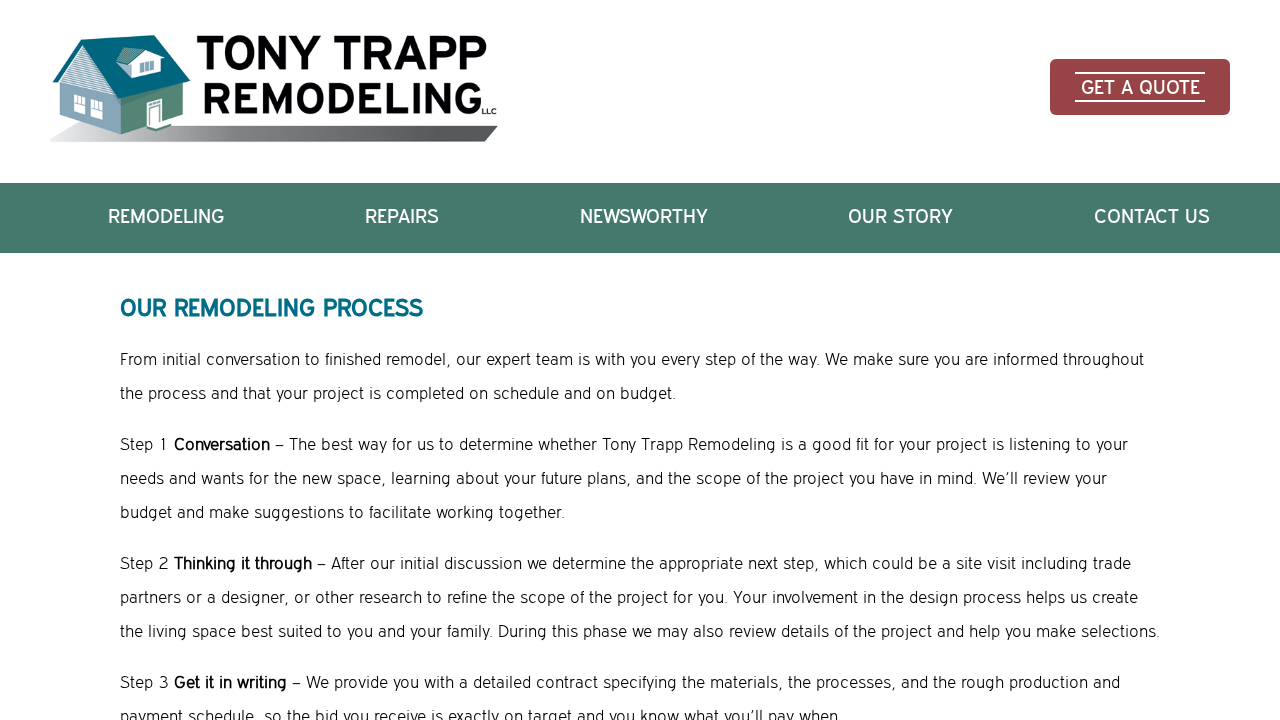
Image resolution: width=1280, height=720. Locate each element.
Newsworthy (644, 217)
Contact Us (1152, 217)
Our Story (900, 217)
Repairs (402, 217)
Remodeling (166, 217)
